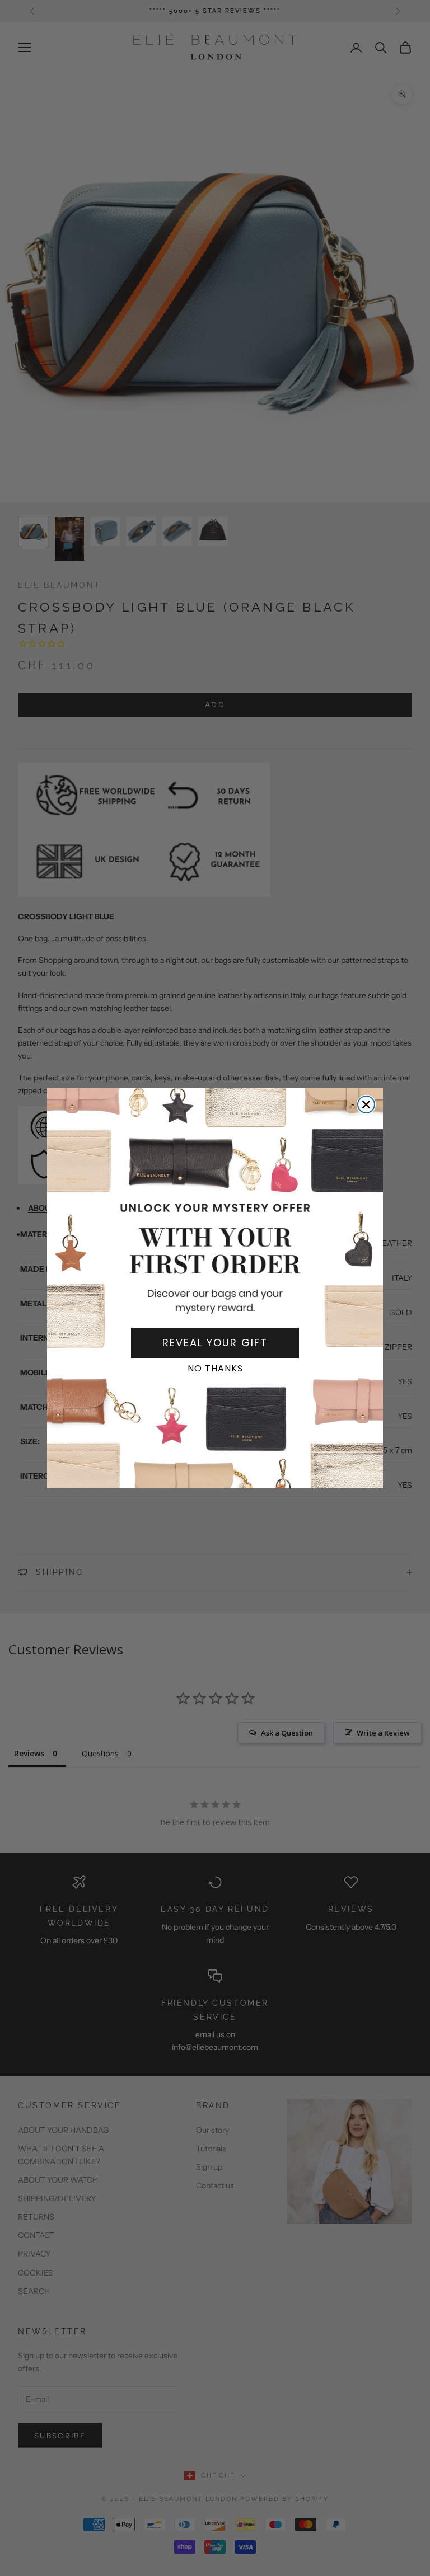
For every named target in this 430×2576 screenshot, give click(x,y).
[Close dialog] (366, 1104)
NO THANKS (215, 1368)
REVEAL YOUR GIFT (215, 1343)
